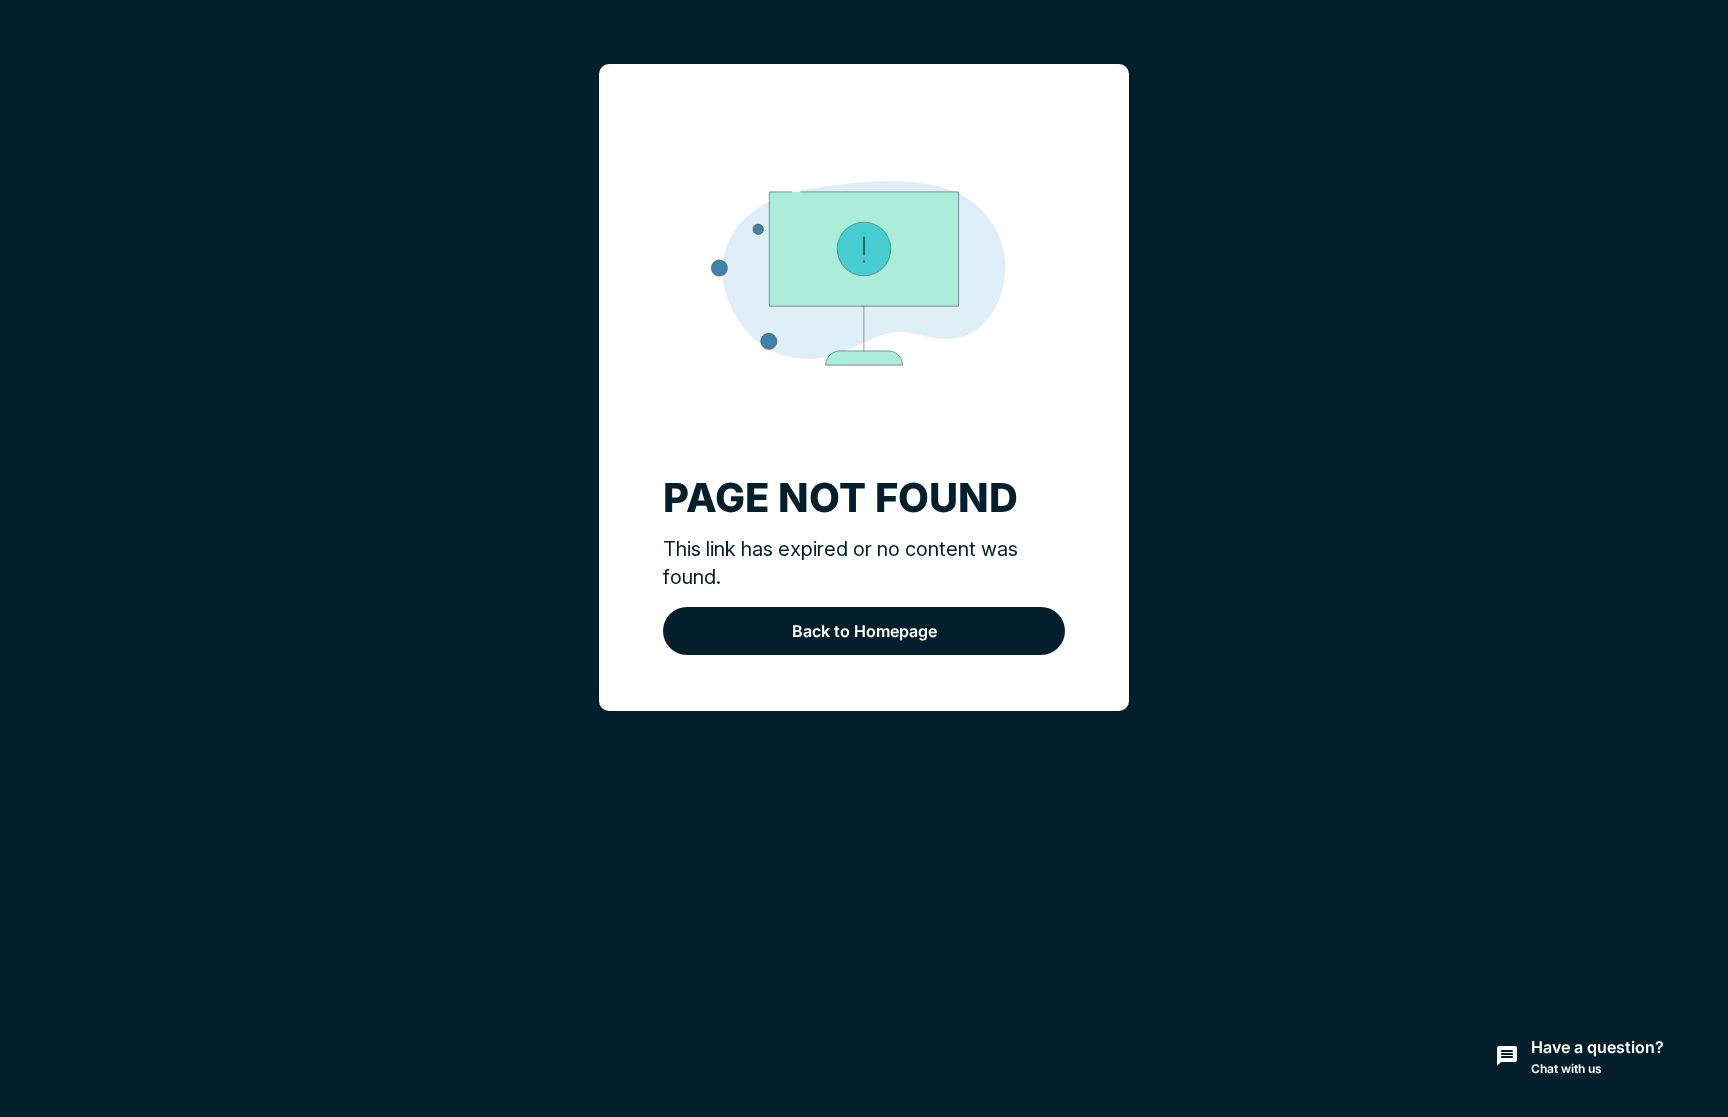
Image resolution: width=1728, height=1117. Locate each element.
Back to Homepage (864, 631)
